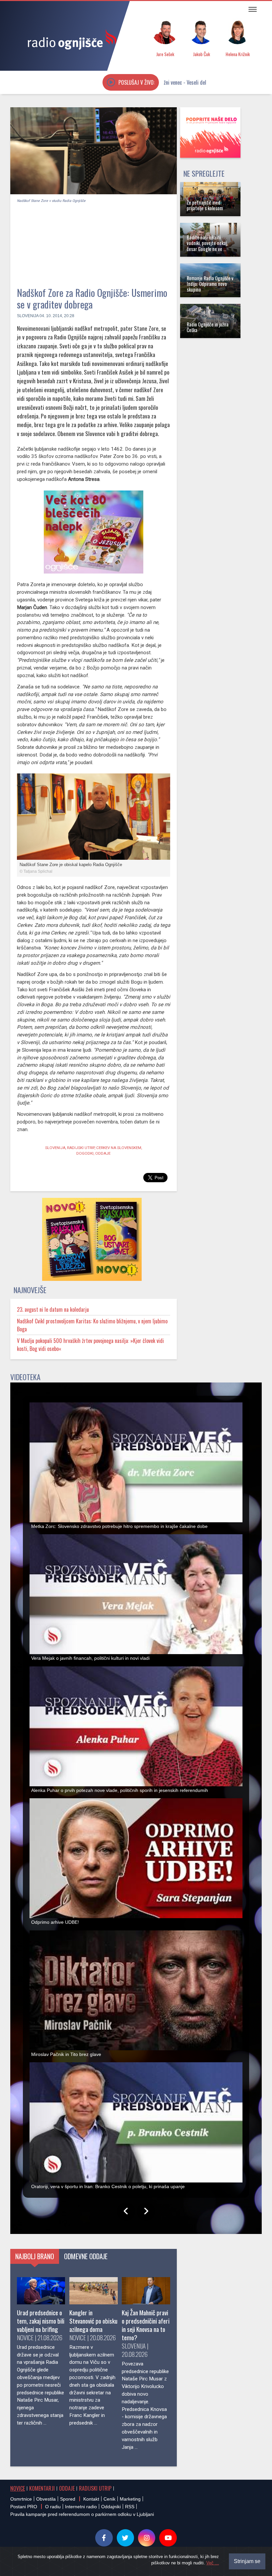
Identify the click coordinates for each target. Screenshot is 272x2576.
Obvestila (46, 2499)
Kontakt (91, 2499)
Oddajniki (111, 2507)
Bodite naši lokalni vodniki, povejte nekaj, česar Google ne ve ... (207, 243)
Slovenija (28, 316)
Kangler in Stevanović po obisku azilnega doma (93, 2321)
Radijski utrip (95, 2488)
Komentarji (42, 2488)
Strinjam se (247, 2561)
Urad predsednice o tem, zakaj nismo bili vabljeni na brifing (41, 2321)
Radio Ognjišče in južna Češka (208, 327)
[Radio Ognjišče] (70, 39)
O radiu (53, 2507)
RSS (130, 2507)
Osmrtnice (21, 2499)
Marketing (130, 2499)
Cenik (109, 2499)
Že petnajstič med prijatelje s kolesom (205, 205)
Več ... (213, 2563)
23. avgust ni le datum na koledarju (53, 1309)
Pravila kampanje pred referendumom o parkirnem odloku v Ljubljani (82, 2514)
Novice (18, 2488)
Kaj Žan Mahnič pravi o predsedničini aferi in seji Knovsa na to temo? (146, 2325)
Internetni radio (81, 2507)
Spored (68, 2499)
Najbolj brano (35, 2256)
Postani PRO (24, 2507)
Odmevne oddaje (86, 2256)
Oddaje (67, 2488)
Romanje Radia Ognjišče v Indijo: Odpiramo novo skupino (210, 284)
